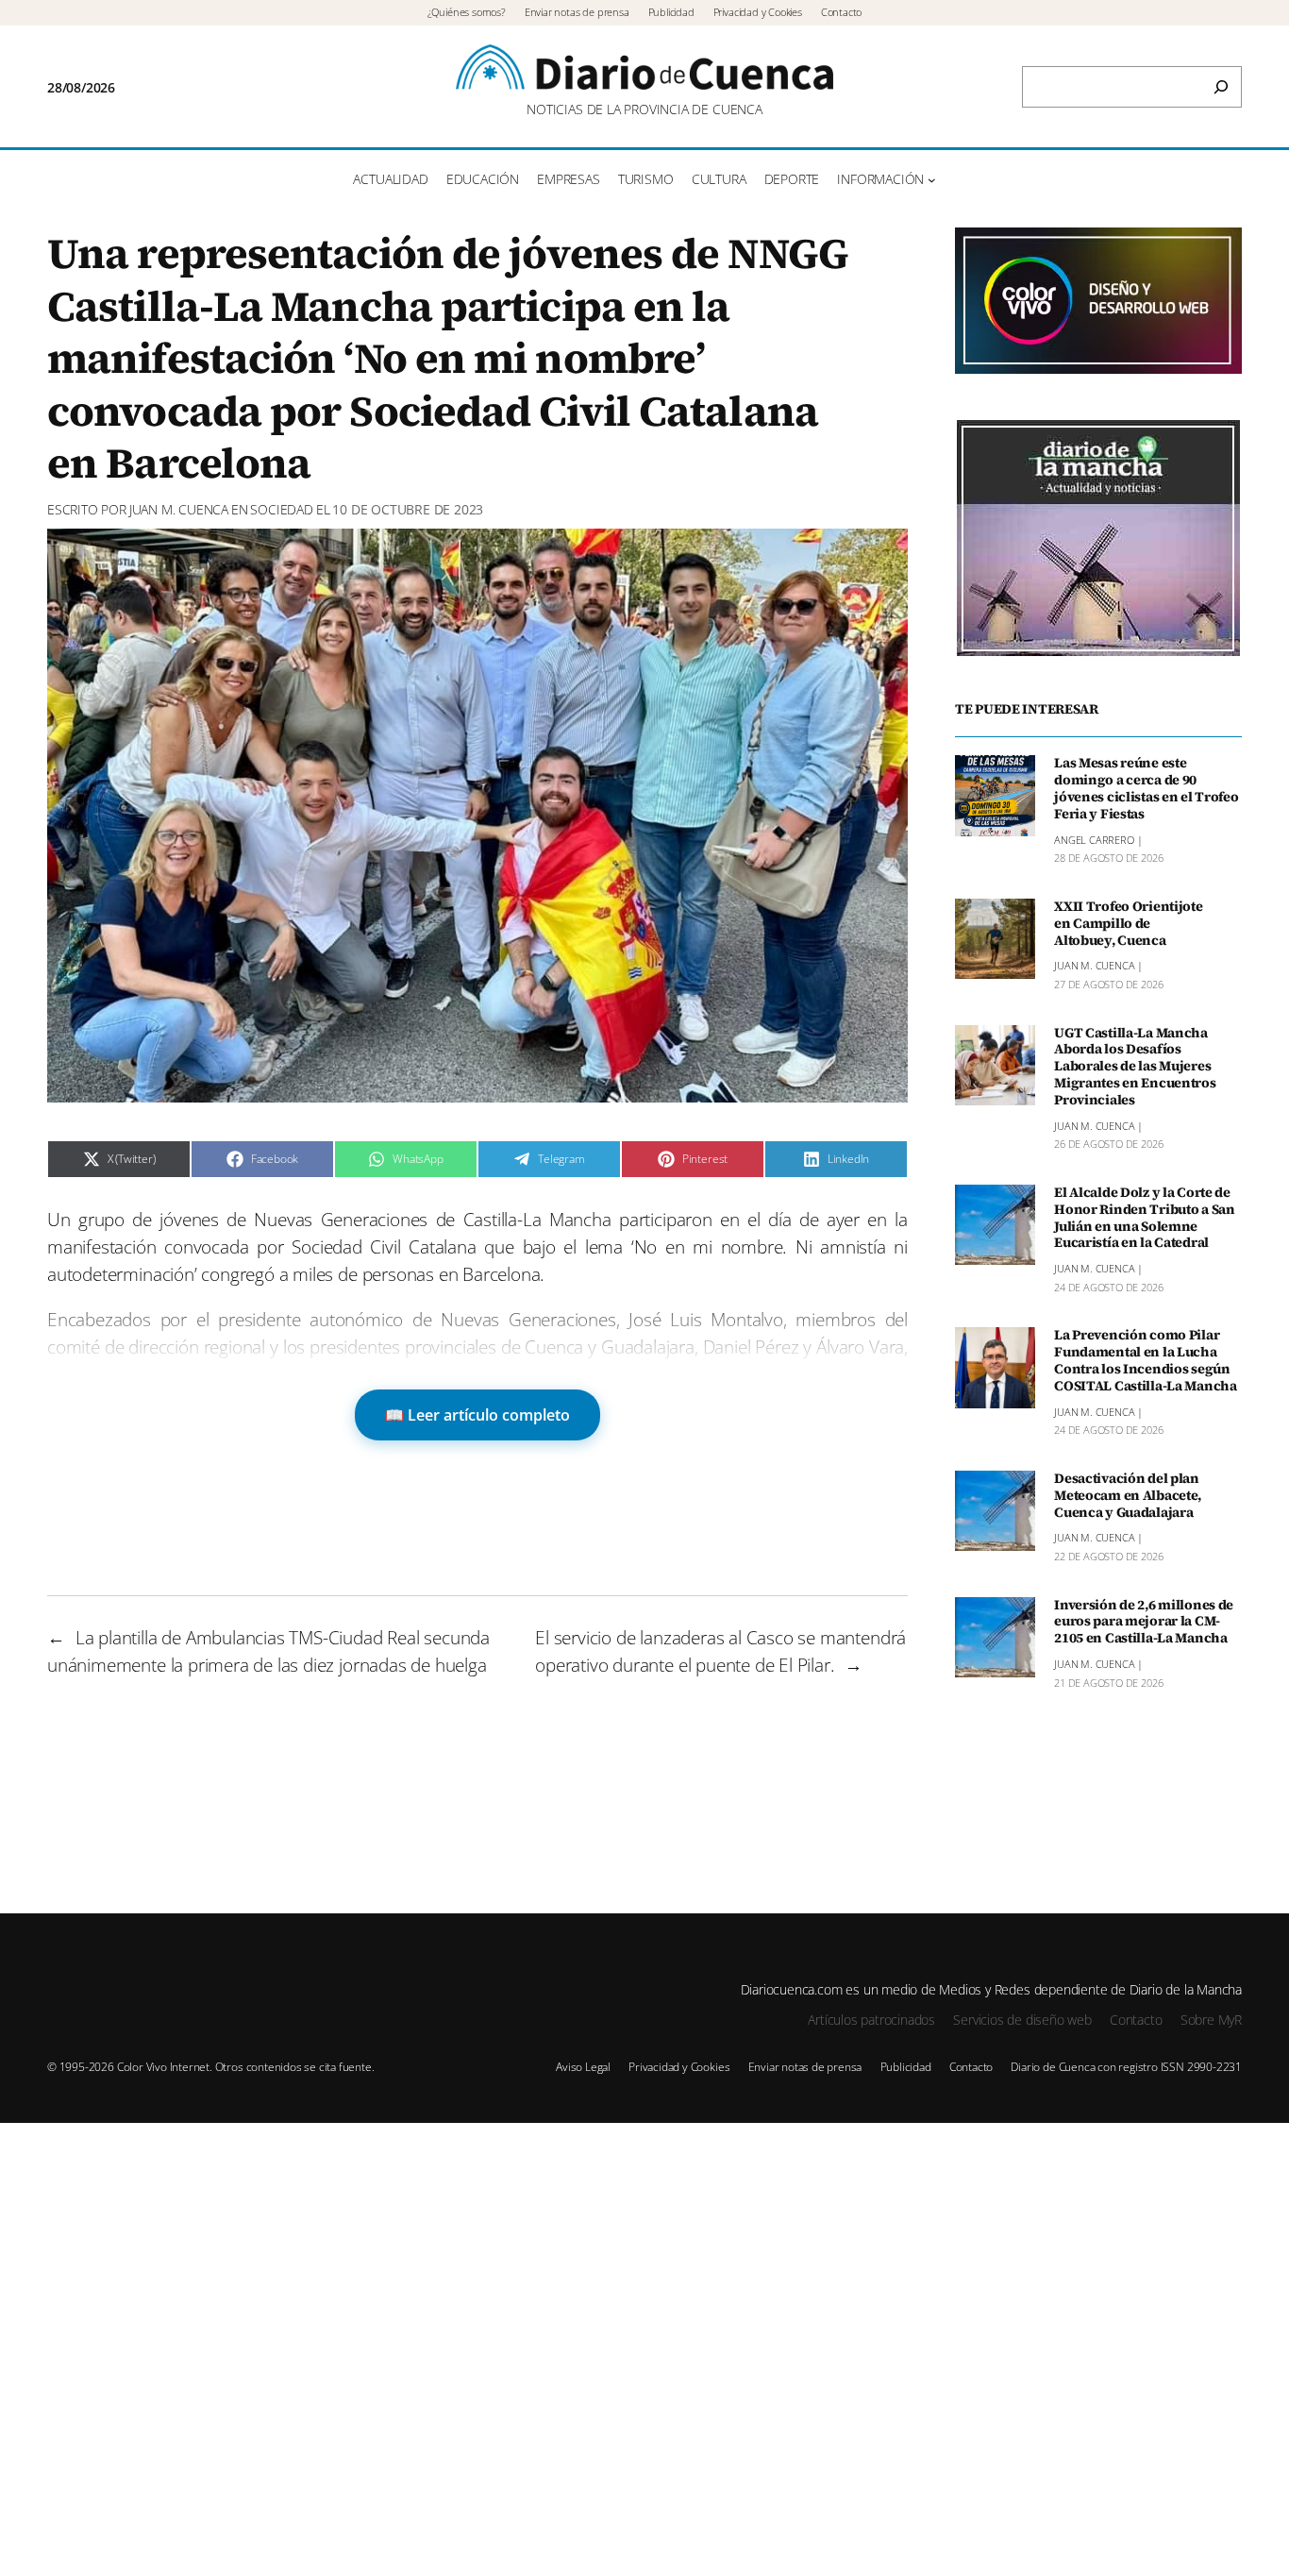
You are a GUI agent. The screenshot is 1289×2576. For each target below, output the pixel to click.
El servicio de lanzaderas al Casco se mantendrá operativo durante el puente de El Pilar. (720, 1651)
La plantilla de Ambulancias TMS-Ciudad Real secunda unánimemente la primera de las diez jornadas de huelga (268, 1651)
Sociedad (281, 509)
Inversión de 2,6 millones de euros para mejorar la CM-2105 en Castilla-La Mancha (1144, 1623)
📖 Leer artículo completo (477, 1415)
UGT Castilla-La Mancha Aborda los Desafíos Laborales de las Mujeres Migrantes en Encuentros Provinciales (1135, 1067)
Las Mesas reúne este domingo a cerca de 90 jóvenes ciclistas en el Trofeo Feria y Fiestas (1146, 789)
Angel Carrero (1094, 840)
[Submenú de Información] (932, 180)
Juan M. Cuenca (179, 509)
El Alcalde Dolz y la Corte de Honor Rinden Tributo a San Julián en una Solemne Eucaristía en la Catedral (1145, 1218)
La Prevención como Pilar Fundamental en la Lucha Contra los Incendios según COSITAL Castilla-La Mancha (1146, 1361)
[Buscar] (1221, 87)
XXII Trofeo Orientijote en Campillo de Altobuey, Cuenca (1128, 924)
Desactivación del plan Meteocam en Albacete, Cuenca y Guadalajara (1128, 1496)
